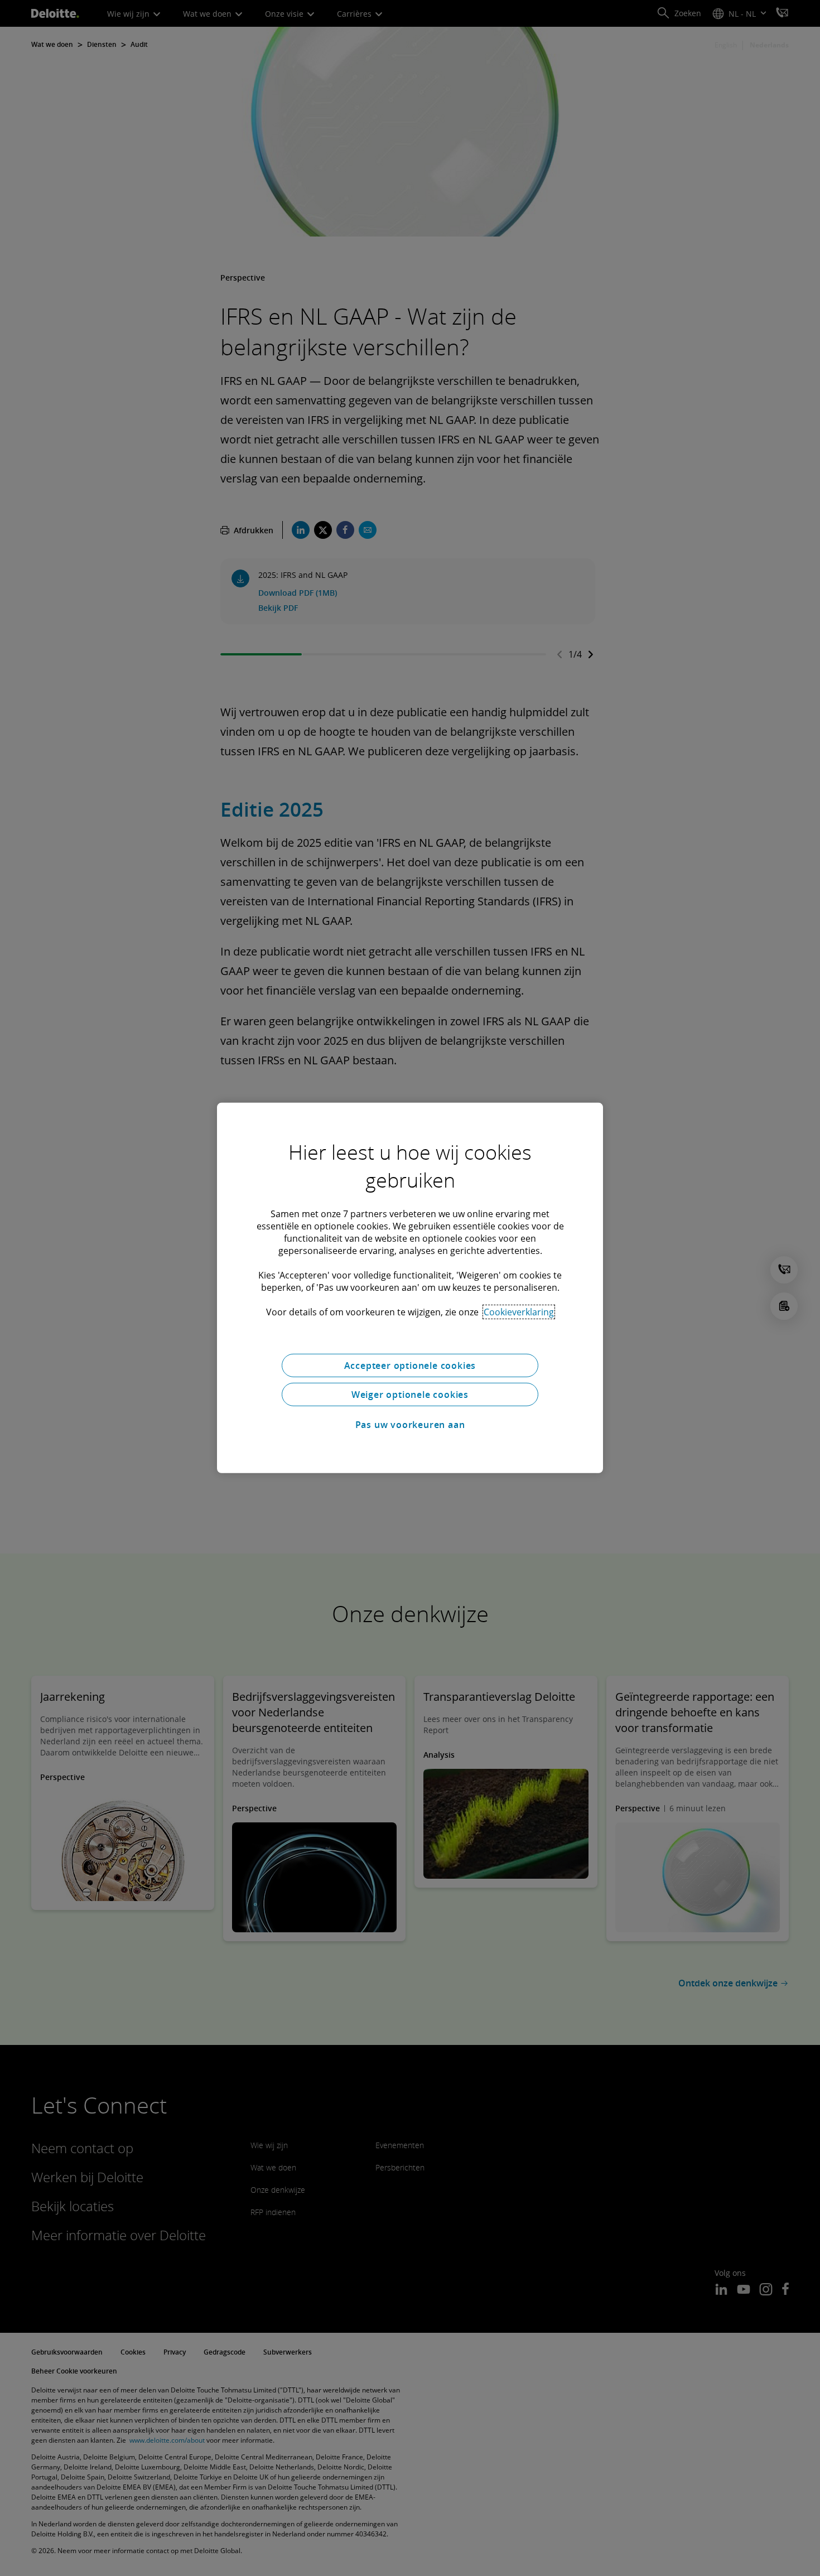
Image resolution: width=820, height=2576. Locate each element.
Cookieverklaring (519, 1312)
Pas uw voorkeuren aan (410, 1425)
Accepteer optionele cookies (410, 1366)
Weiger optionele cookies (410, 1395)
